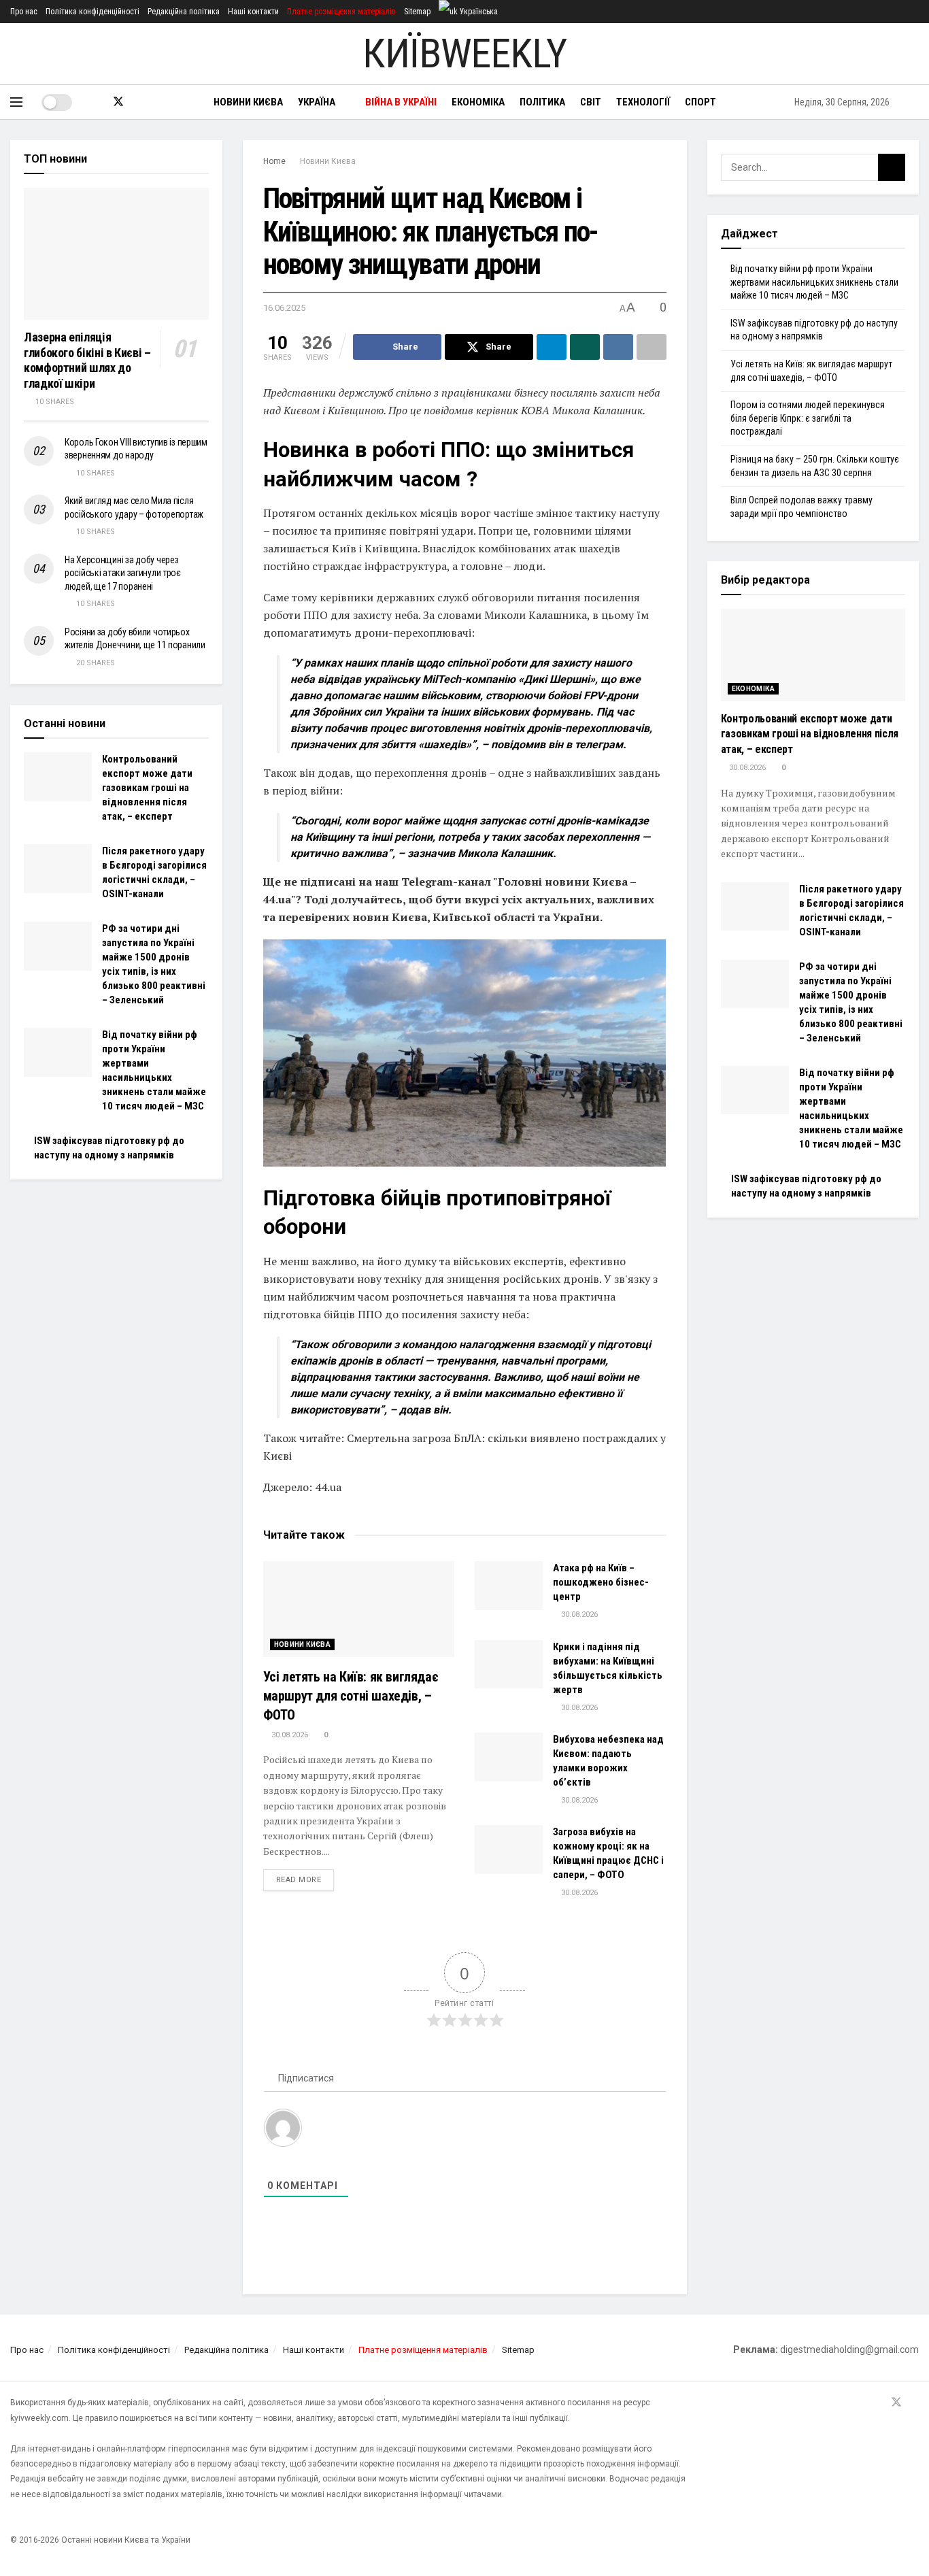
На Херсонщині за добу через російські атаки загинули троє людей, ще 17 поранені (123, 573)
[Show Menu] (16, 102)
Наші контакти (253, 12)
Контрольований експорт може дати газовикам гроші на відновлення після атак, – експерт (147, 788)
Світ (591, 102)
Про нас (24, 12)
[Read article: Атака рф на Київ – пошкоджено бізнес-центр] (509, 1586)
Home (274, 161)
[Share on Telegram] (552, 347)
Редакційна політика (184, 12)
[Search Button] (914, 102)
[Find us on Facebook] (95, 102)
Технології (643, 102)
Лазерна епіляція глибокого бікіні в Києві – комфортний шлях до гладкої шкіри (87, 360)
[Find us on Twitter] (118, 102)
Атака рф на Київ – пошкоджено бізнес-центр (601, 1582)
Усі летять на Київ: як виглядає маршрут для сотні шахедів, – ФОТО (351, 1696)
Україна (317, 102)
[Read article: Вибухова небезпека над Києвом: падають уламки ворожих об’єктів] (509, 1757)
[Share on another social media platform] (652, 347)
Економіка (478, 102)
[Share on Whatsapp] (585, 347)
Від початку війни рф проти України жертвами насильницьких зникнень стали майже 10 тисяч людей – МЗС (814, 282)
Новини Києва (248, 102)
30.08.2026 (289, 1735)
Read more (305, 1879)
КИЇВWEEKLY (464, 54)
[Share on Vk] (618, 347)
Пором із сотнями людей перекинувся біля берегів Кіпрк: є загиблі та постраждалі (808, 418)
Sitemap (417, 12)
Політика (542, 102)
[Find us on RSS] (141, 102)
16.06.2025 (284, 308)
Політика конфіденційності (92, 12)
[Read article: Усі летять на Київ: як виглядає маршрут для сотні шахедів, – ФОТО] (359, 1609)
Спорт (700, 102)
